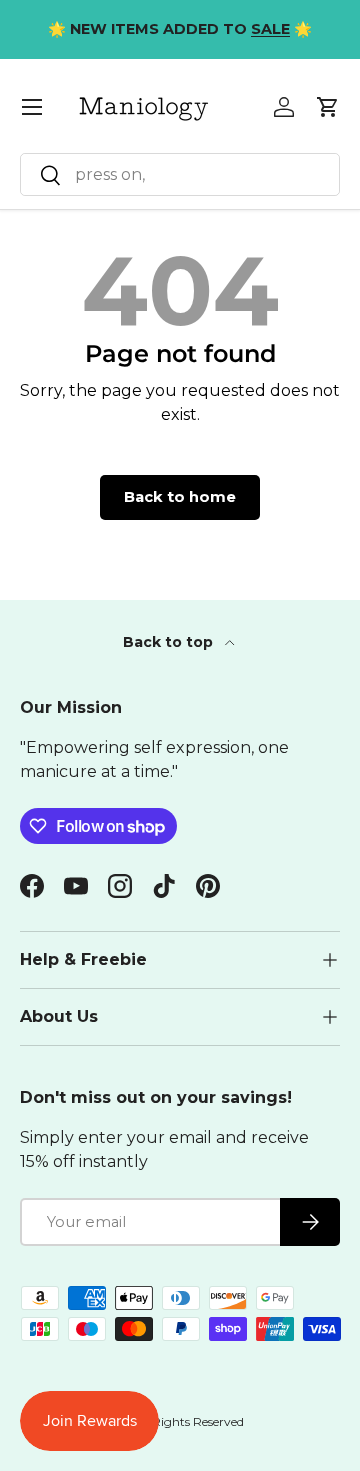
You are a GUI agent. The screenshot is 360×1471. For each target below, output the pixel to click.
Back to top (170, 642)
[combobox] (180, 174)
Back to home (180, 497)
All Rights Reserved (189, 1421)
